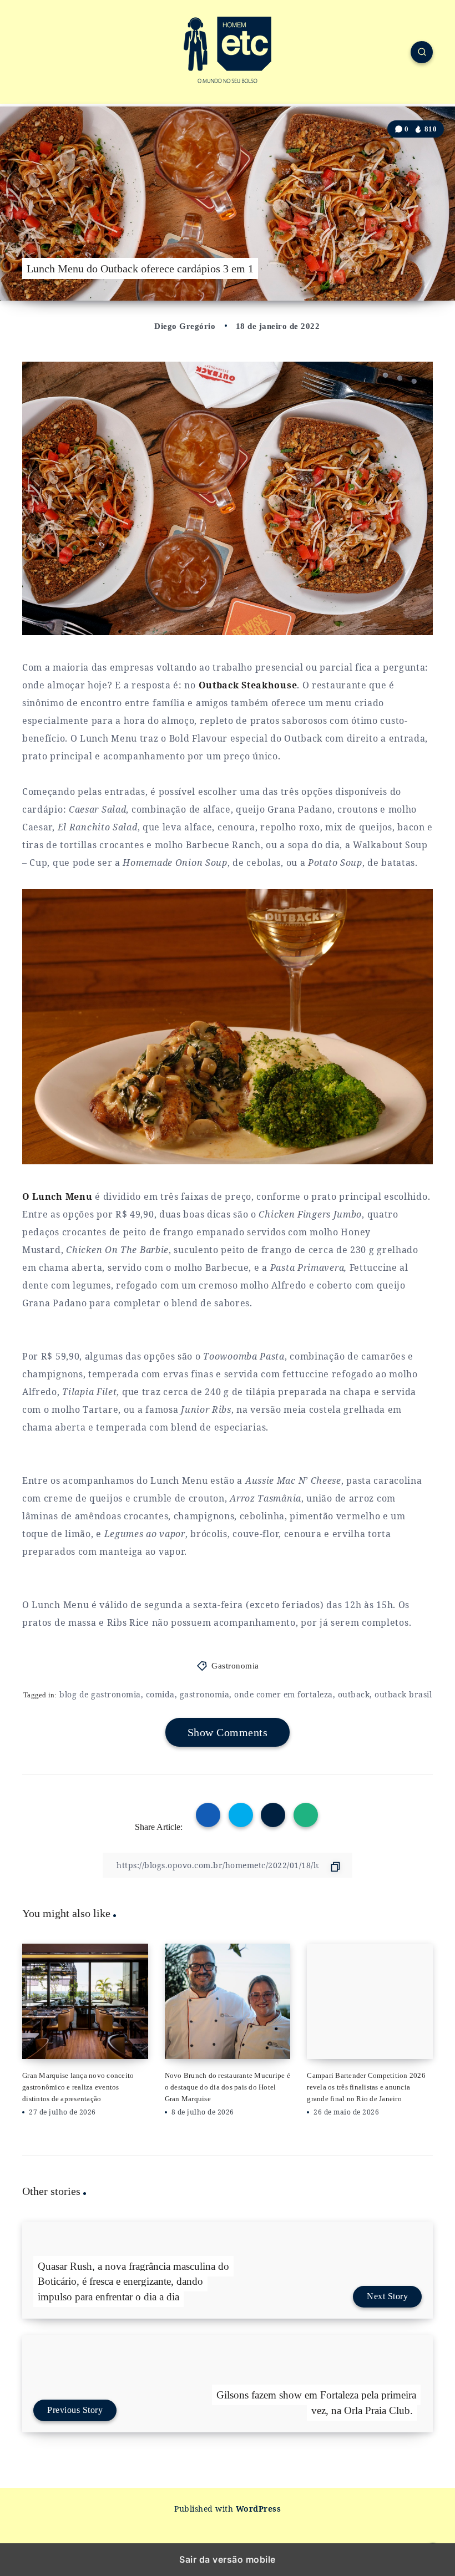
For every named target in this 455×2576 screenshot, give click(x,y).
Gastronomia (235, 1666)
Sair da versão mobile (228, 2559)
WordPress (259, 2509)
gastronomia (205, 1694)
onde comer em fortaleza (284, 1694)
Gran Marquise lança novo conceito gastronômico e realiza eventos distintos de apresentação (78, 2087)
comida (160, 1694)
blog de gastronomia (100, 1694)
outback (354, 1694)
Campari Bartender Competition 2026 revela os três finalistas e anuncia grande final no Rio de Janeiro (366, 2087)
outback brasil (403, 1694)
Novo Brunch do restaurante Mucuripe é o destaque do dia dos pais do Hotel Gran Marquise (228, 2087)
